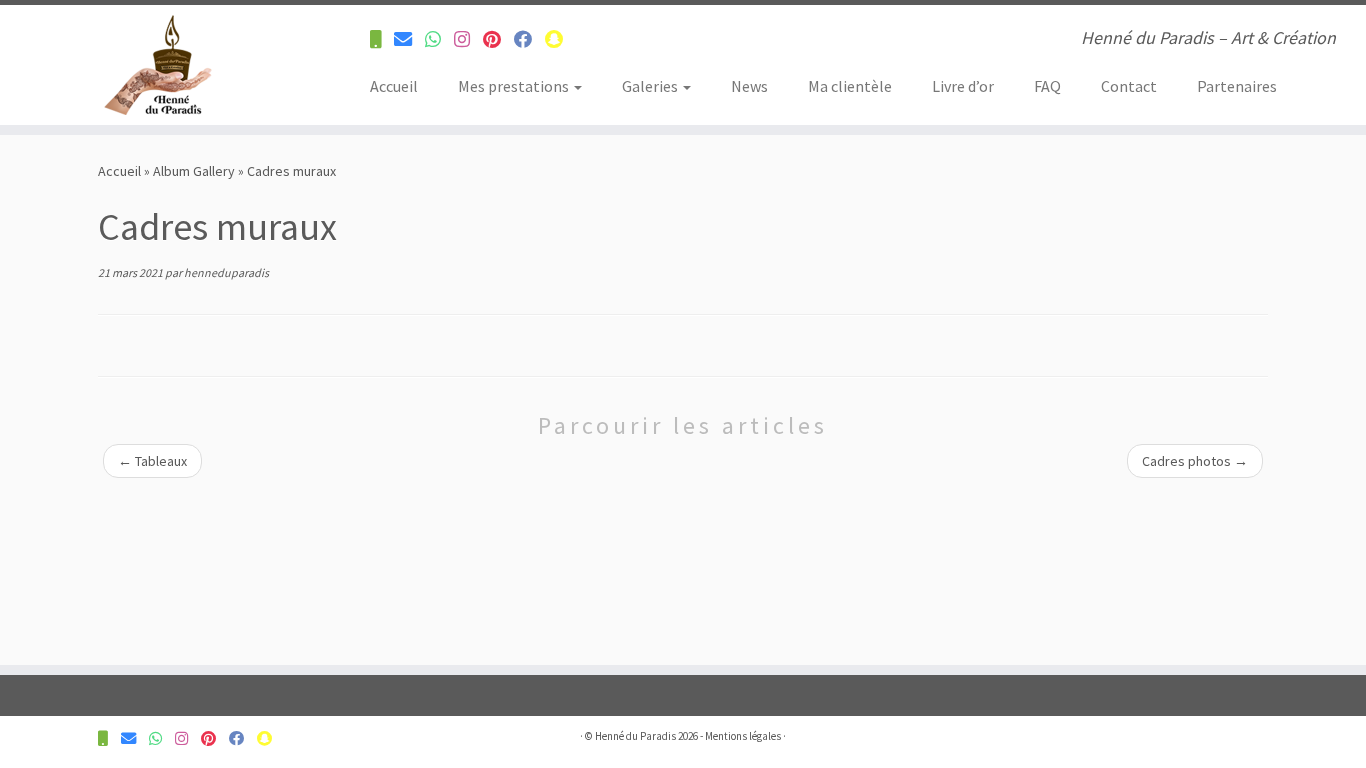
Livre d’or (963, 86)
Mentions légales (743, 736)
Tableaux (152, 461)
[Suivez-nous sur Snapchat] (560, 39)
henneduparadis (226, 272)
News (749, 86)
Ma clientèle (850, 86)
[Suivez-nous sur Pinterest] (498, 39)
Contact (1129, 86)
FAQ (1047, 86)
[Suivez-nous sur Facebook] (529, 39)
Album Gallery (194, 171)
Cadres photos (1195, 461)
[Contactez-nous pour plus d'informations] (382, 39)
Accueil (394, 86)
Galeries (651, 86)
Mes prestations (515, 86)
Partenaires (1237, 86)
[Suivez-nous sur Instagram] (468, 39)
